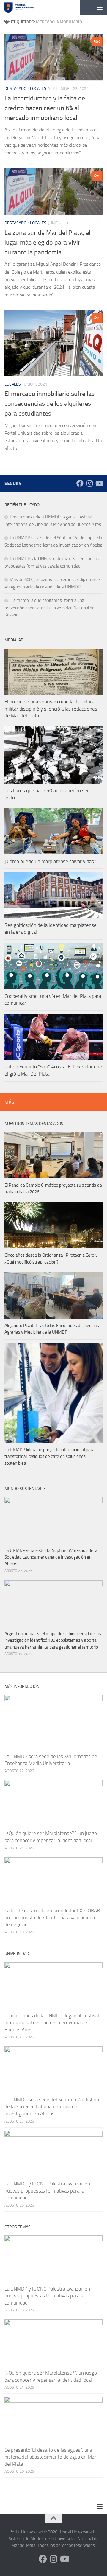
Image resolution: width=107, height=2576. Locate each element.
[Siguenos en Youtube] (99, 483)
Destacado (15, 89)
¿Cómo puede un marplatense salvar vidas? (50, 861)
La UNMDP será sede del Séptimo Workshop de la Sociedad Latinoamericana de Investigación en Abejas (51, 1557)
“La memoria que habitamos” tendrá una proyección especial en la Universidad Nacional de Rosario (49, 608)
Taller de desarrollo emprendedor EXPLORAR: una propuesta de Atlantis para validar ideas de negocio (53, 1917)
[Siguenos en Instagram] (89, 483)
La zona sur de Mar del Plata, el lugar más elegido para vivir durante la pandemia (47, 243)
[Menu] (100, 7)
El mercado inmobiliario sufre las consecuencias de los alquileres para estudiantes (49, 404)
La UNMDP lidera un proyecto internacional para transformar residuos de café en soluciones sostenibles (49, 1456)
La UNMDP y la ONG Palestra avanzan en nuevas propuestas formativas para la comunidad (47, 2191)
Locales (38, 89)
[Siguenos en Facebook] (80, 483)
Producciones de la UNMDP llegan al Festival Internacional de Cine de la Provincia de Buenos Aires (52, 2023)
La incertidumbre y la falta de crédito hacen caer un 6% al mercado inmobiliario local (45, 108)
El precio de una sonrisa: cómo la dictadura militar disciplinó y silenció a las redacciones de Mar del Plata (51, 709)
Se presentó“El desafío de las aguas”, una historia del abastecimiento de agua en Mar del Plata (50, 2457)
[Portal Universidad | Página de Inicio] (24, 7)
